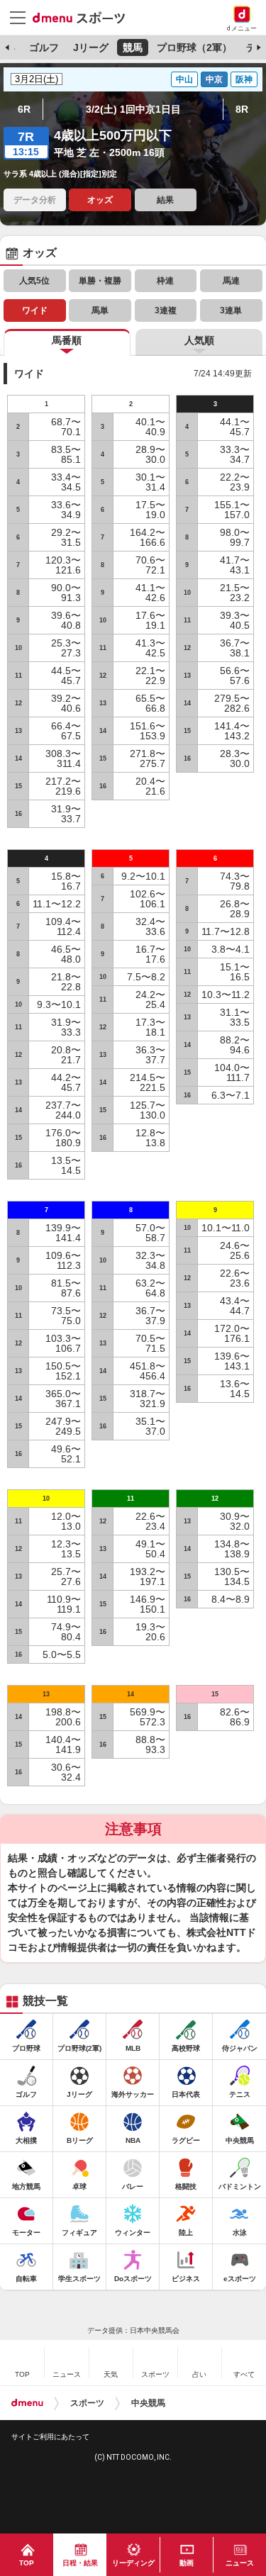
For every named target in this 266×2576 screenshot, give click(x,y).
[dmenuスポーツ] (84, 17)
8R (242, 109)
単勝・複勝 (100, 281)
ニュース (240, 2563)
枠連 (165, 281)
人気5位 (34, 281)
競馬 (133, 47)
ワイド (35, 310)
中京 (214, 79)
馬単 (100, 310)
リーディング (133, 2563)
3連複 (166, 310)
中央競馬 (148, 2403)
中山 (184, 79)
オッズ (100, 200)
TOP (27, 2563)
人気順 (199, 340)
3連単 (231, 310)
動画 (187, 2563)
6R (24, 109)
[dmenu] (27, 2403)
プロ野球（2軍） (194, 47)
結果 (165, 200)
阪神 (244, 79)
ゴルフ (44, 47)
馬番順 (67, 340)
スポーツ (87, 2403)
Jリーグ (91, 47)
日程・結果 (80, 2563)
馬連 (231, 281)
